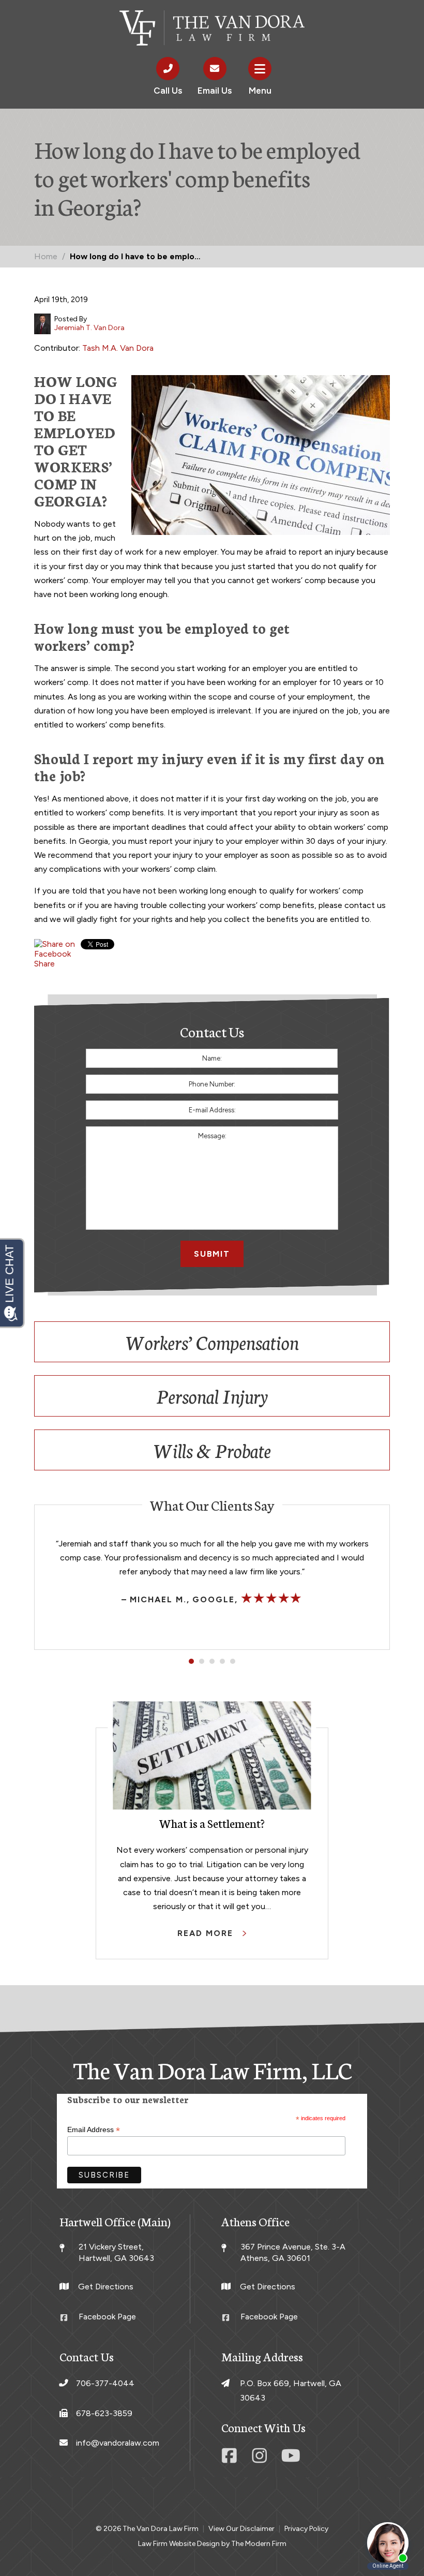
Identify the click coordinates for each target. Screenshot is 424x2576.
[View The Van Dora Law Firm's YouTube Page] (291, 2459)
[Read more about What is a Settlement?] (212, 1755)
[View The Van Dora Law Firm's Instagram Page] (261, 2459)
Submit (212, 1254)
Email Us (215, 91)
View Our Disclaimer (241, 2529)
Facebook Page (107, 2317)
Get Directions (106, 2287)
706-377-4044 (105, 2383)
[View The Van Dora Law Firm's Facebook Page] (231, 2459)
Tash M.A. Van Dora (118, 348)
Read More (207, 1933)
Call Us (168, 91)
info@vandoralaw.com (118, 2443)
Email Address (94, 2130)
